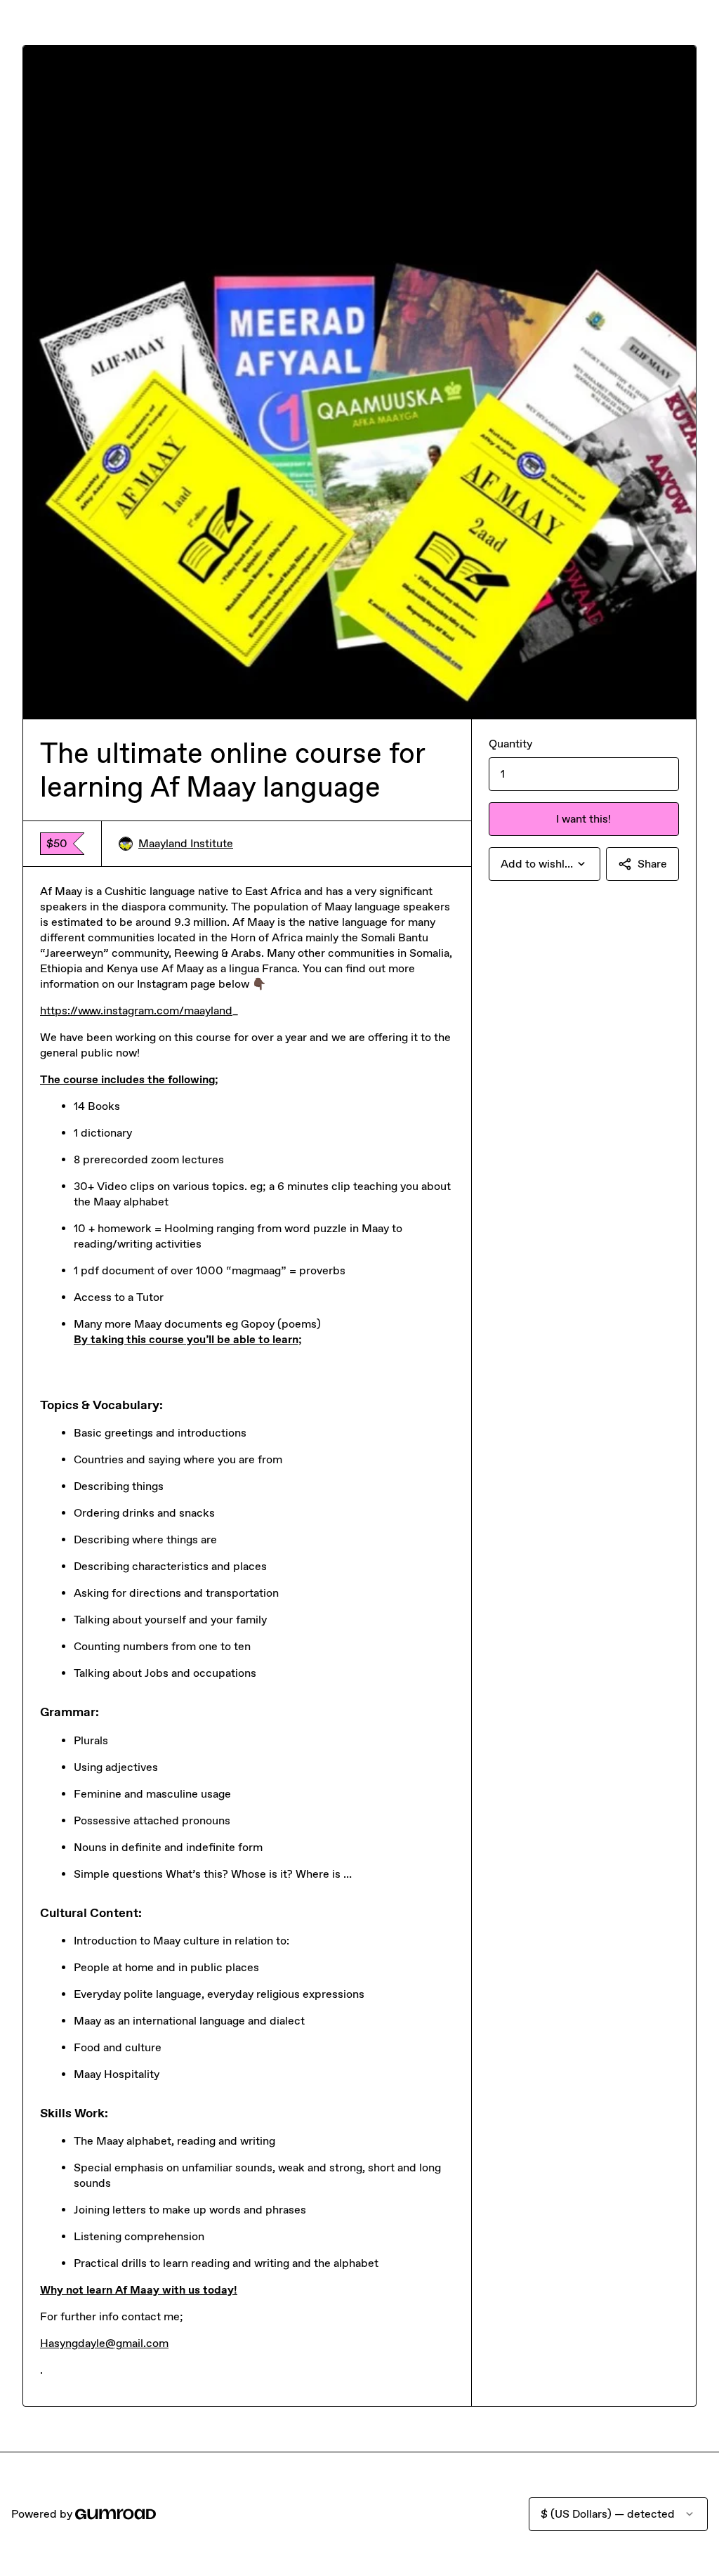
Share (652, 864)
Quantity (510, 744)
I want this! (583, 819)
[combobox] (545, 864)
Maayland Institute (186, 843)
